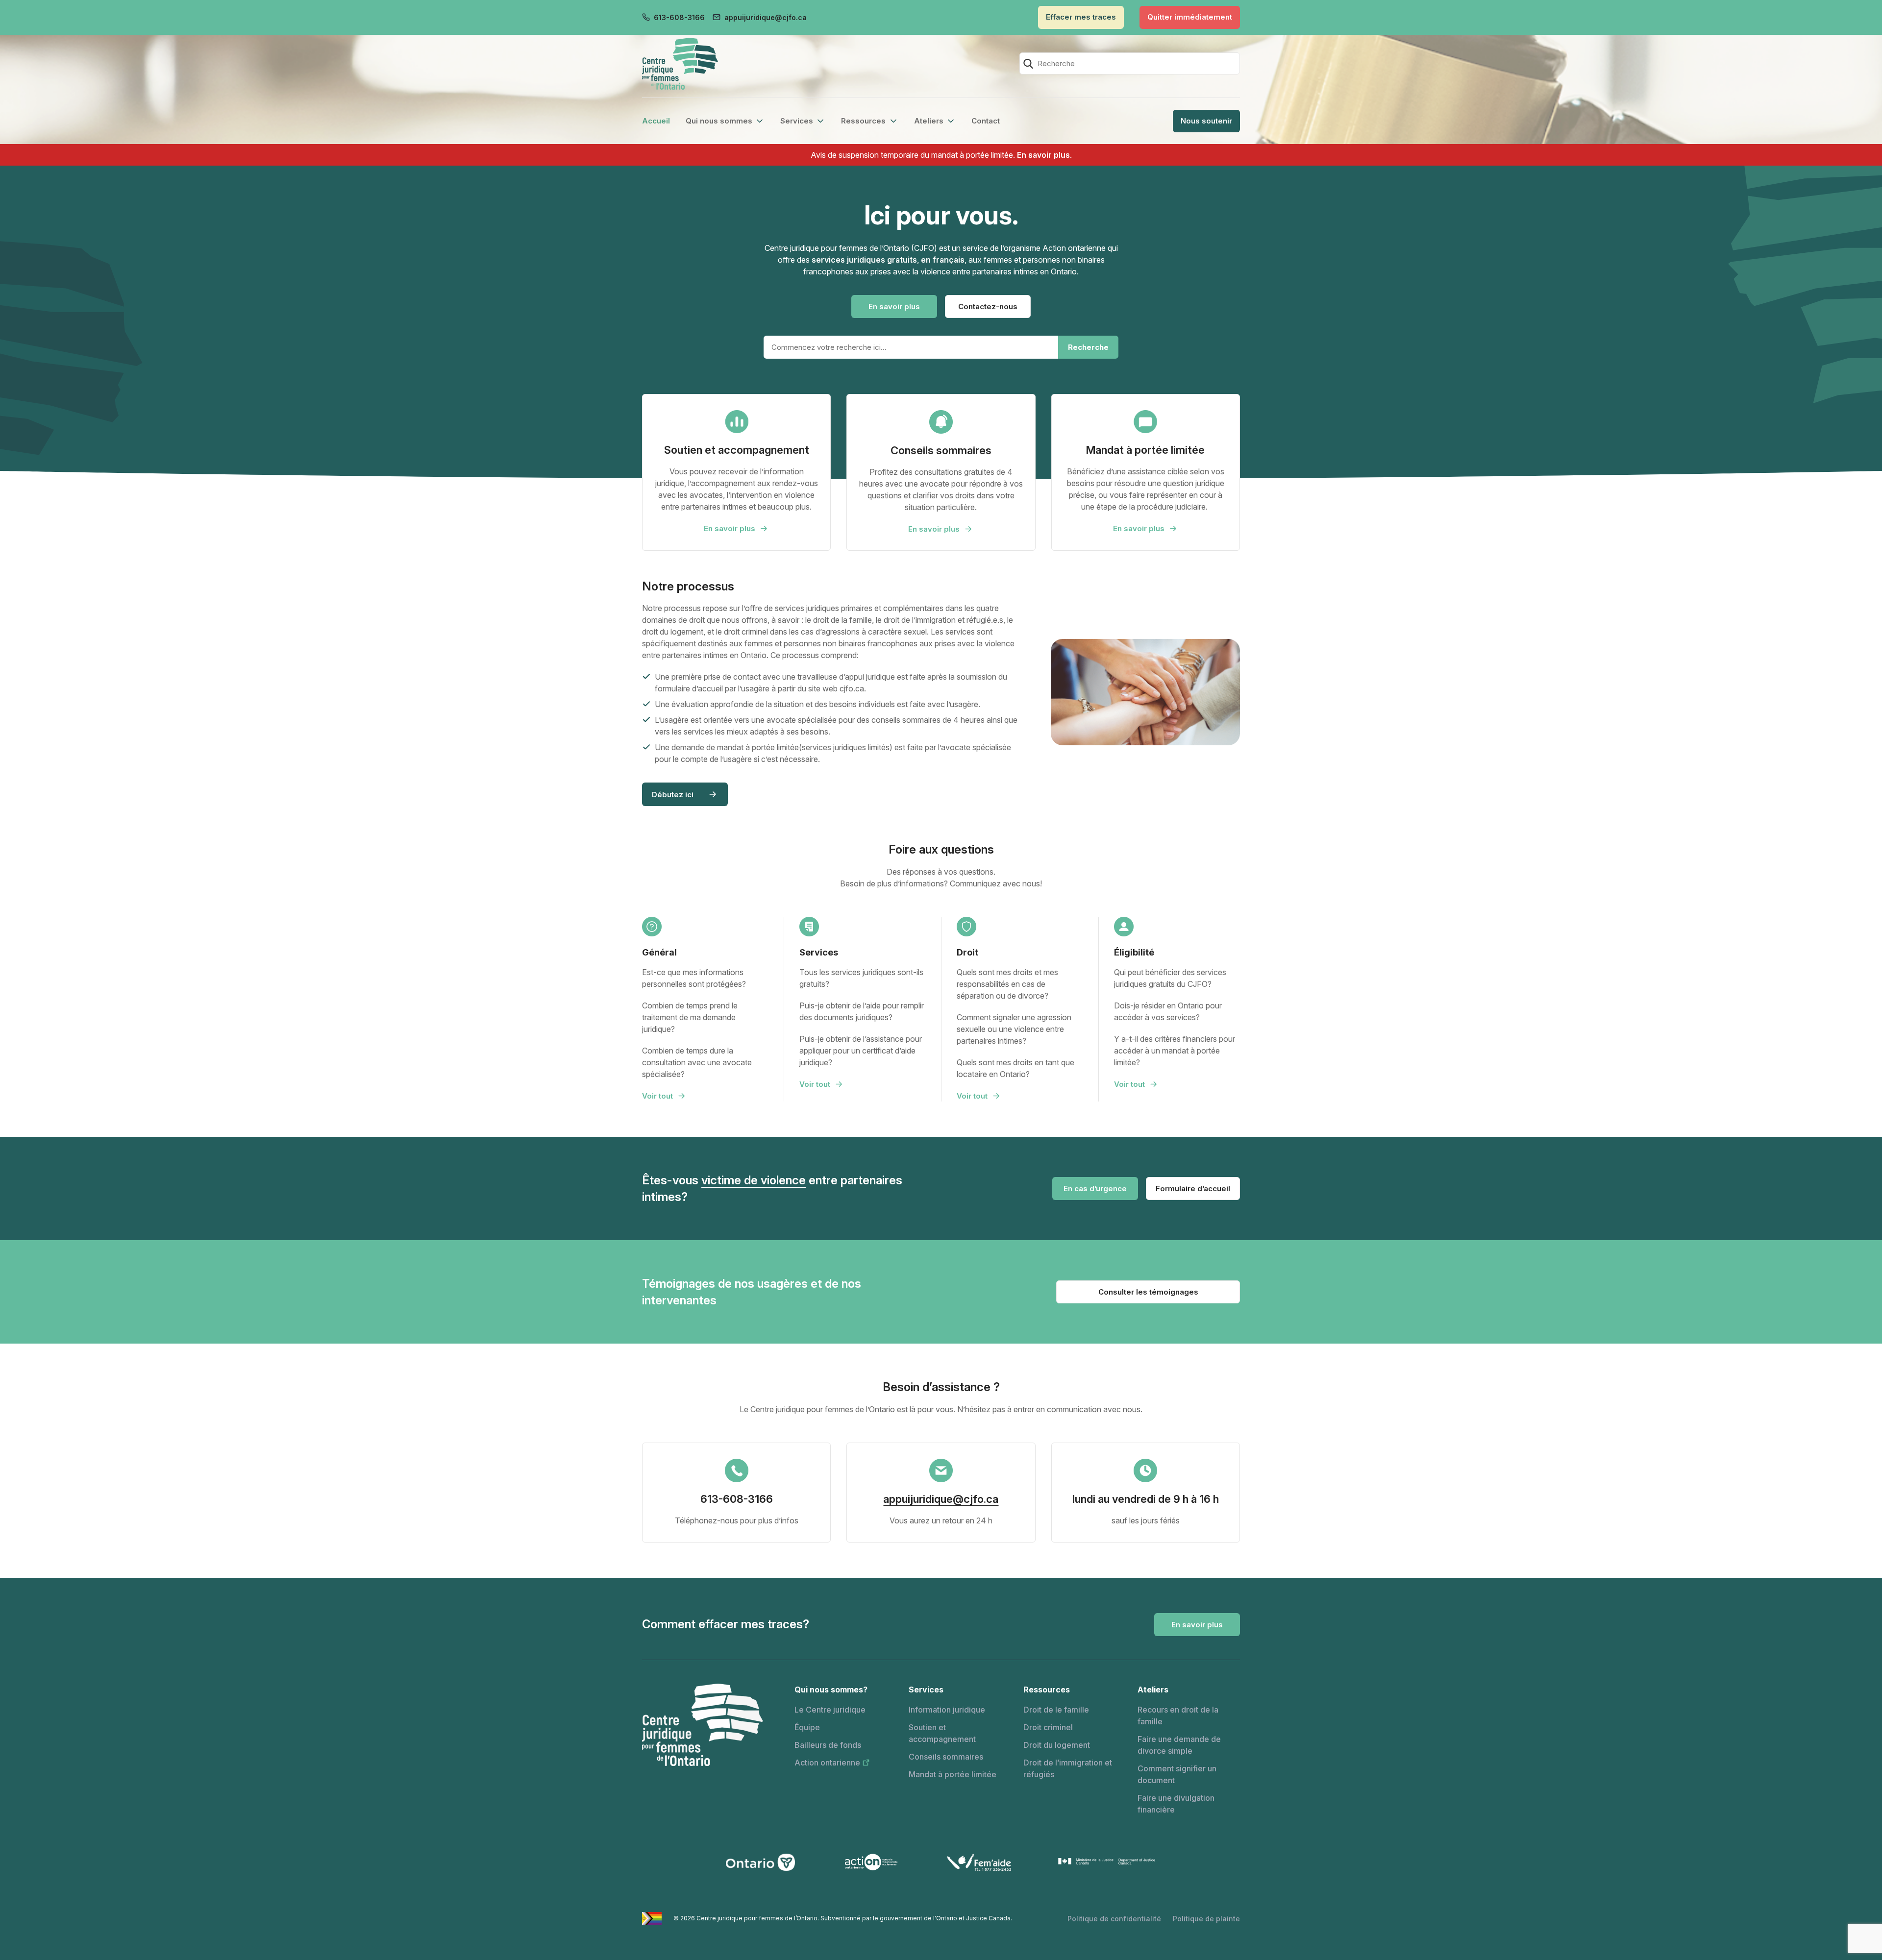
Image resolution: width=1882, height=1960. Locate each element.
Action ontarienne (827, 1763)
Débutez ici (673, 795)
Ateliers (929, 121)
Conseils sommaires (946, 1757)
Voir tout (657, 1096)
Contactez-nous (988, 306)
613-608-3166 (679, 17)
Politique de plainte (1206, 1919)
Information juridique (947, 1710)
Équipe (807, 1727)
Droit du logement (1057, 1745)
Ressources (863, 121)
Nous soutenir (1206, 121)
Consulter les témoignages (1148, 1292)
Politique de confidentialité (1114, 1919)
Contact (986, 121)
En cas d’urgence (1095, 1188)
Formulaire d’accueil (1193, 1188)
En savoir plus (1043, 155)
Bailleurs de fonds (828, 1745)
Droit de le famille (1056, 1710)
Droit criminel (1048, 1727)
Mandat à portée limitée (953, 1774)
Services (797, 121)
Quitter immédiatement (1190, 17)
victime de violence (754, 1180)
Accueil (656, 121)
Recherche (1088, 347)
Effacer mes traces (1081, 17)
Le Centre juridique (830, 1710)
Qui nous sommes (719, 121)
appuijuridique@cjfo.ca (766, 17)
